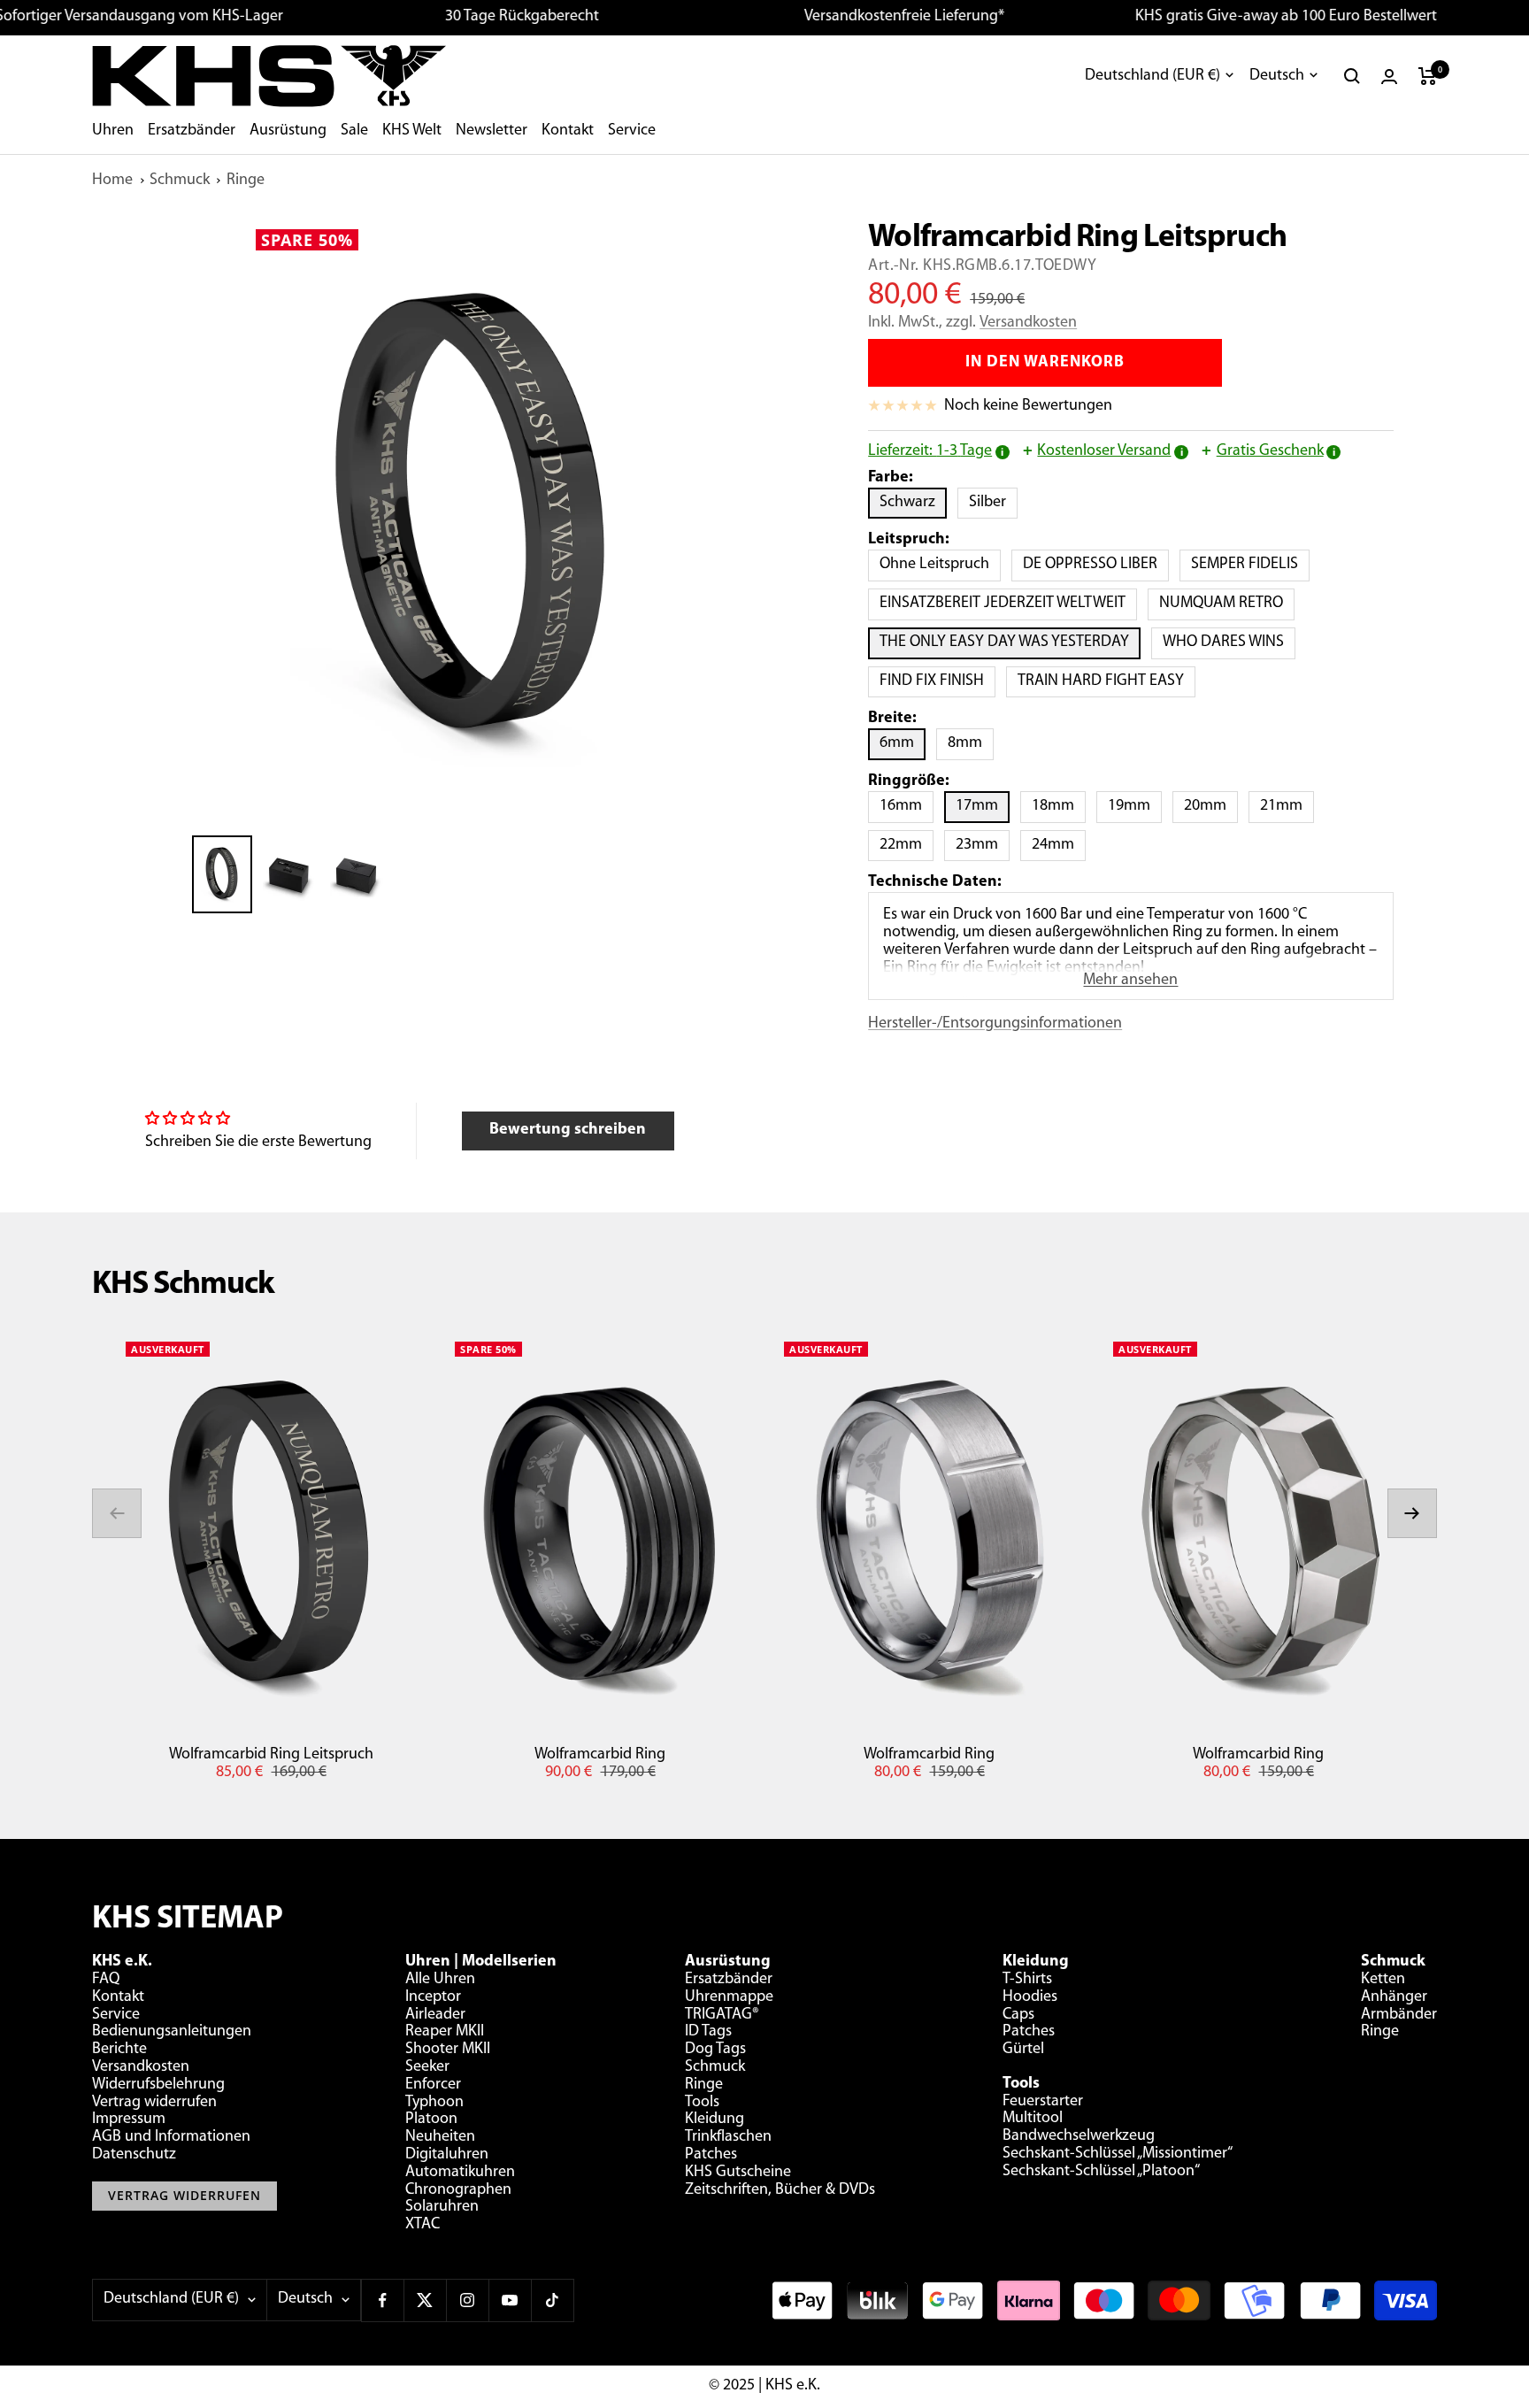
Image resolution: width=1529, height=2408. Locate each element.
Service (632, 131)
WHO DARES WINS (1229, 642)
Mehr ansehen (1130, 981)
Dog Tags (715, 2050)
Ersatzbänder (192, 131)
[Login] (1389, 77)
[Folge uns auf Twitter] (425, 2300)
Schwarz (913, 502)
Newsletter (492, 131)
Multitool (1033, 2119)
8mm (971, 743)
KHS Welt (412, 131)
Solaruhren (442, 2207)
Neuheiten (440, 2137)
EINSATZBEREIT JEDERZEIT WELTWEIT (1008, 603)
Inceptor (433, 1997)
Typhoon (434, 2103)
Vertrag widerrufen (154, 2103)
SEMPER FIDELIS (1250, 564)
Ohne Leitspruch (940, 564)
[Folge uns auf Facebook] (382, 2300)
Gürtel (1023, 2050)
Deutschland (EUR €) (1153, 76)
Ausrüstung (288, 131)
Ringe (246, 181)
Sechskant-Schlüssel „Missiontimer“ (1118, 2154)
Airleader (435, 2015)
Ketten (1383, 1980)
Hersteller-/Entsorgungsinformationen (995, 1024)
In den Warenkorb (1045, 363)
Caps (1018, 2015)
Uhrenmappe (729, 1997)
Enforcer (433, 2085)
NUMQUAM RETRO (1227, 603)
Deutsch (1277, 76)
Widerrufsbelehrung (158, 2085)
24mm (1059, 845)
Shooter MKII (448, 2050)
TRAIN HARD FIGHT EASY (1106, 681)
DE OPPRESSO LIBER (1096, 564)
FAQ (106, 1980)
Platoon (431, 2120)
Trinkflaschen (728, 2137)
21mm (1287, 806)
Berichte (119, 2050)
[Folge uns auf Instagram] (467, 2300)
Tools (702, 2103)
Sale (354, 131)
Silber (993, 502)
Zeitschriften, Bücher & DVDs (780, 2190)
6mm (903, 743)
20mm (1211, 806)
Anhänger (1394, 1997)
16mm (907, 806)
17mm (983, 806)
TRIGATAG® (722, 2015)
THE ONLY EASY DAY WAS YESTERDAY (1010, 642)
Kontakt (568, 131)
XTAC (423, 2225)
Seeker (427, 2067)
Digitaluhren (447, 2155)
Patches (711, 2155)
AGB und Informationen (171, 2137)
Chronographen (458, 2190)
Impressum (129, 2120)
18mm (1059, 806)
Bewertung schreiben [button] (568, 1130)
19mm (1135, 806)
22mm (907, 845)
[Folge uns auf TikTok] (552, 2300)
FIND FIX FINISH (937, 681)
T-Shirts (1027, 1980)
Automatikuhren (460, 2173)
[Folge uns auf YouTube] (510, 2300)
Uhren (113, 131)
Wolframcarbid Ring (600, 1755)
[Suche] (1352, 76)
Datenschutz (134, 2155)
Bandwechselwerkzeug (1079, 2136)
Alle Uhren (440, 1980)
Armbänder (1399, 2015)
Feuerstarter (1043, 2102)
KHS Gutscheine (738, 2173)
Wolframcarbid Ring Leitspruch (271, 1755)
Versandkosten (1028, 323)
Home (112, 181)
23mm (983, 845)
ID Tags (708, 2032)
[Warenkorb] (1428, 76)
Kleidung (715, 2120)
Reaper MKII (445, 2032)
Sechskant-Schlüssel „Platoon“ (1101, 2172)
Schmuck (180, 181)
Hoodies (1030, 1997)
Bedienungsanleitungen (172, 2032)
